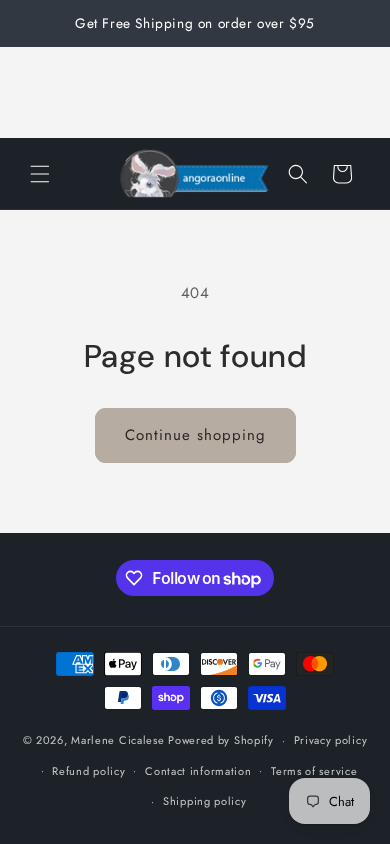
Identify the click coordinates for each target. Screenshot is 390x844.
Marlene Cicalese (117, 740)
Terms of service (314, 771)
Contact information (198, 771)
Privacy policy (331, 740)
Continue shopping (195, 435)
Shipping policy (205, 801)
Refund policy (88, 771)
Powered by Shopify (221, 740)
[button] (40, 174)
